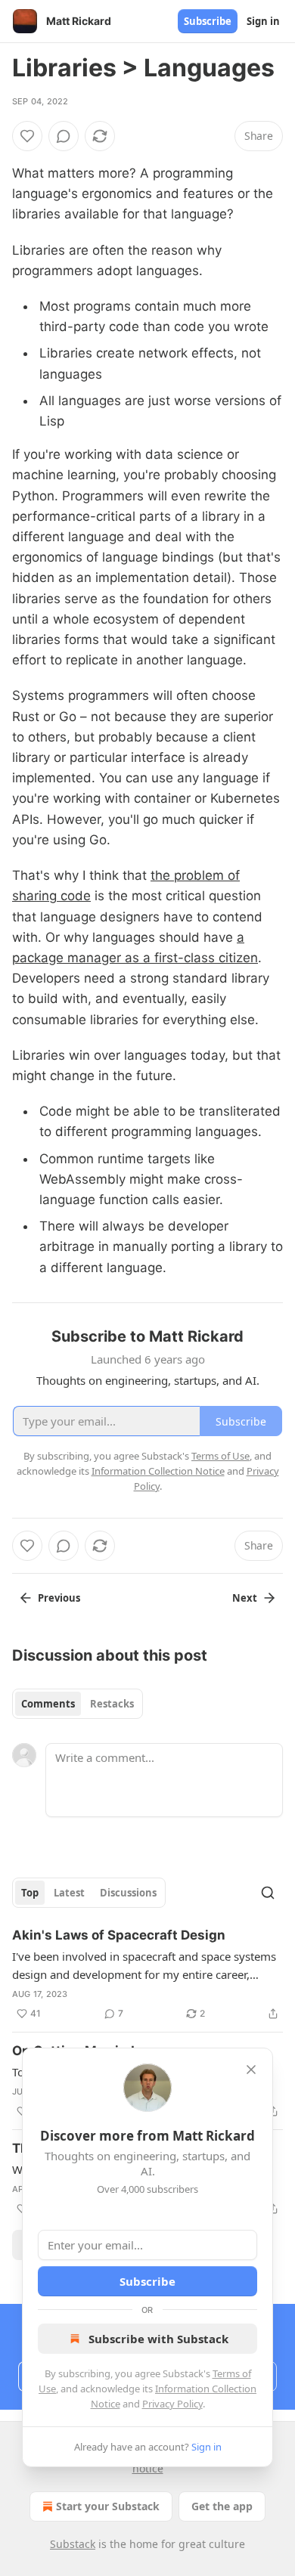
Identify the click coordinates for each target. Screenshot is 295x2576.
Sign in (263, 21)
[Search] (268, 1893)
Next (245, 1598)
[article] (147, 1974)
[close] (251, 2070)
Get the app (222, 2506)
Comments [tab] (48, 1704)
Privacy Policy (172, 2404)
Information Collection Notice (158, 1471)
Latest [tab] (69, 1893)
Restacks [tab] (112, 1704)
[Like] (27, 136)
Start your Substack (108, 2506)
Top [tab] (30, 1893)
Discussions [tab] (128, 1893)
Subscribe (208, 21)
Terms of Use (220, 1456)
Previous (59, 1598)
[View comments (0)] (64, 136)
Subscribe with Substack (158, 2339)
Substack (73, 2544)
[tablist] (78, 1704)
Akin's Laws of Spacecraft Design (119, 1935)
